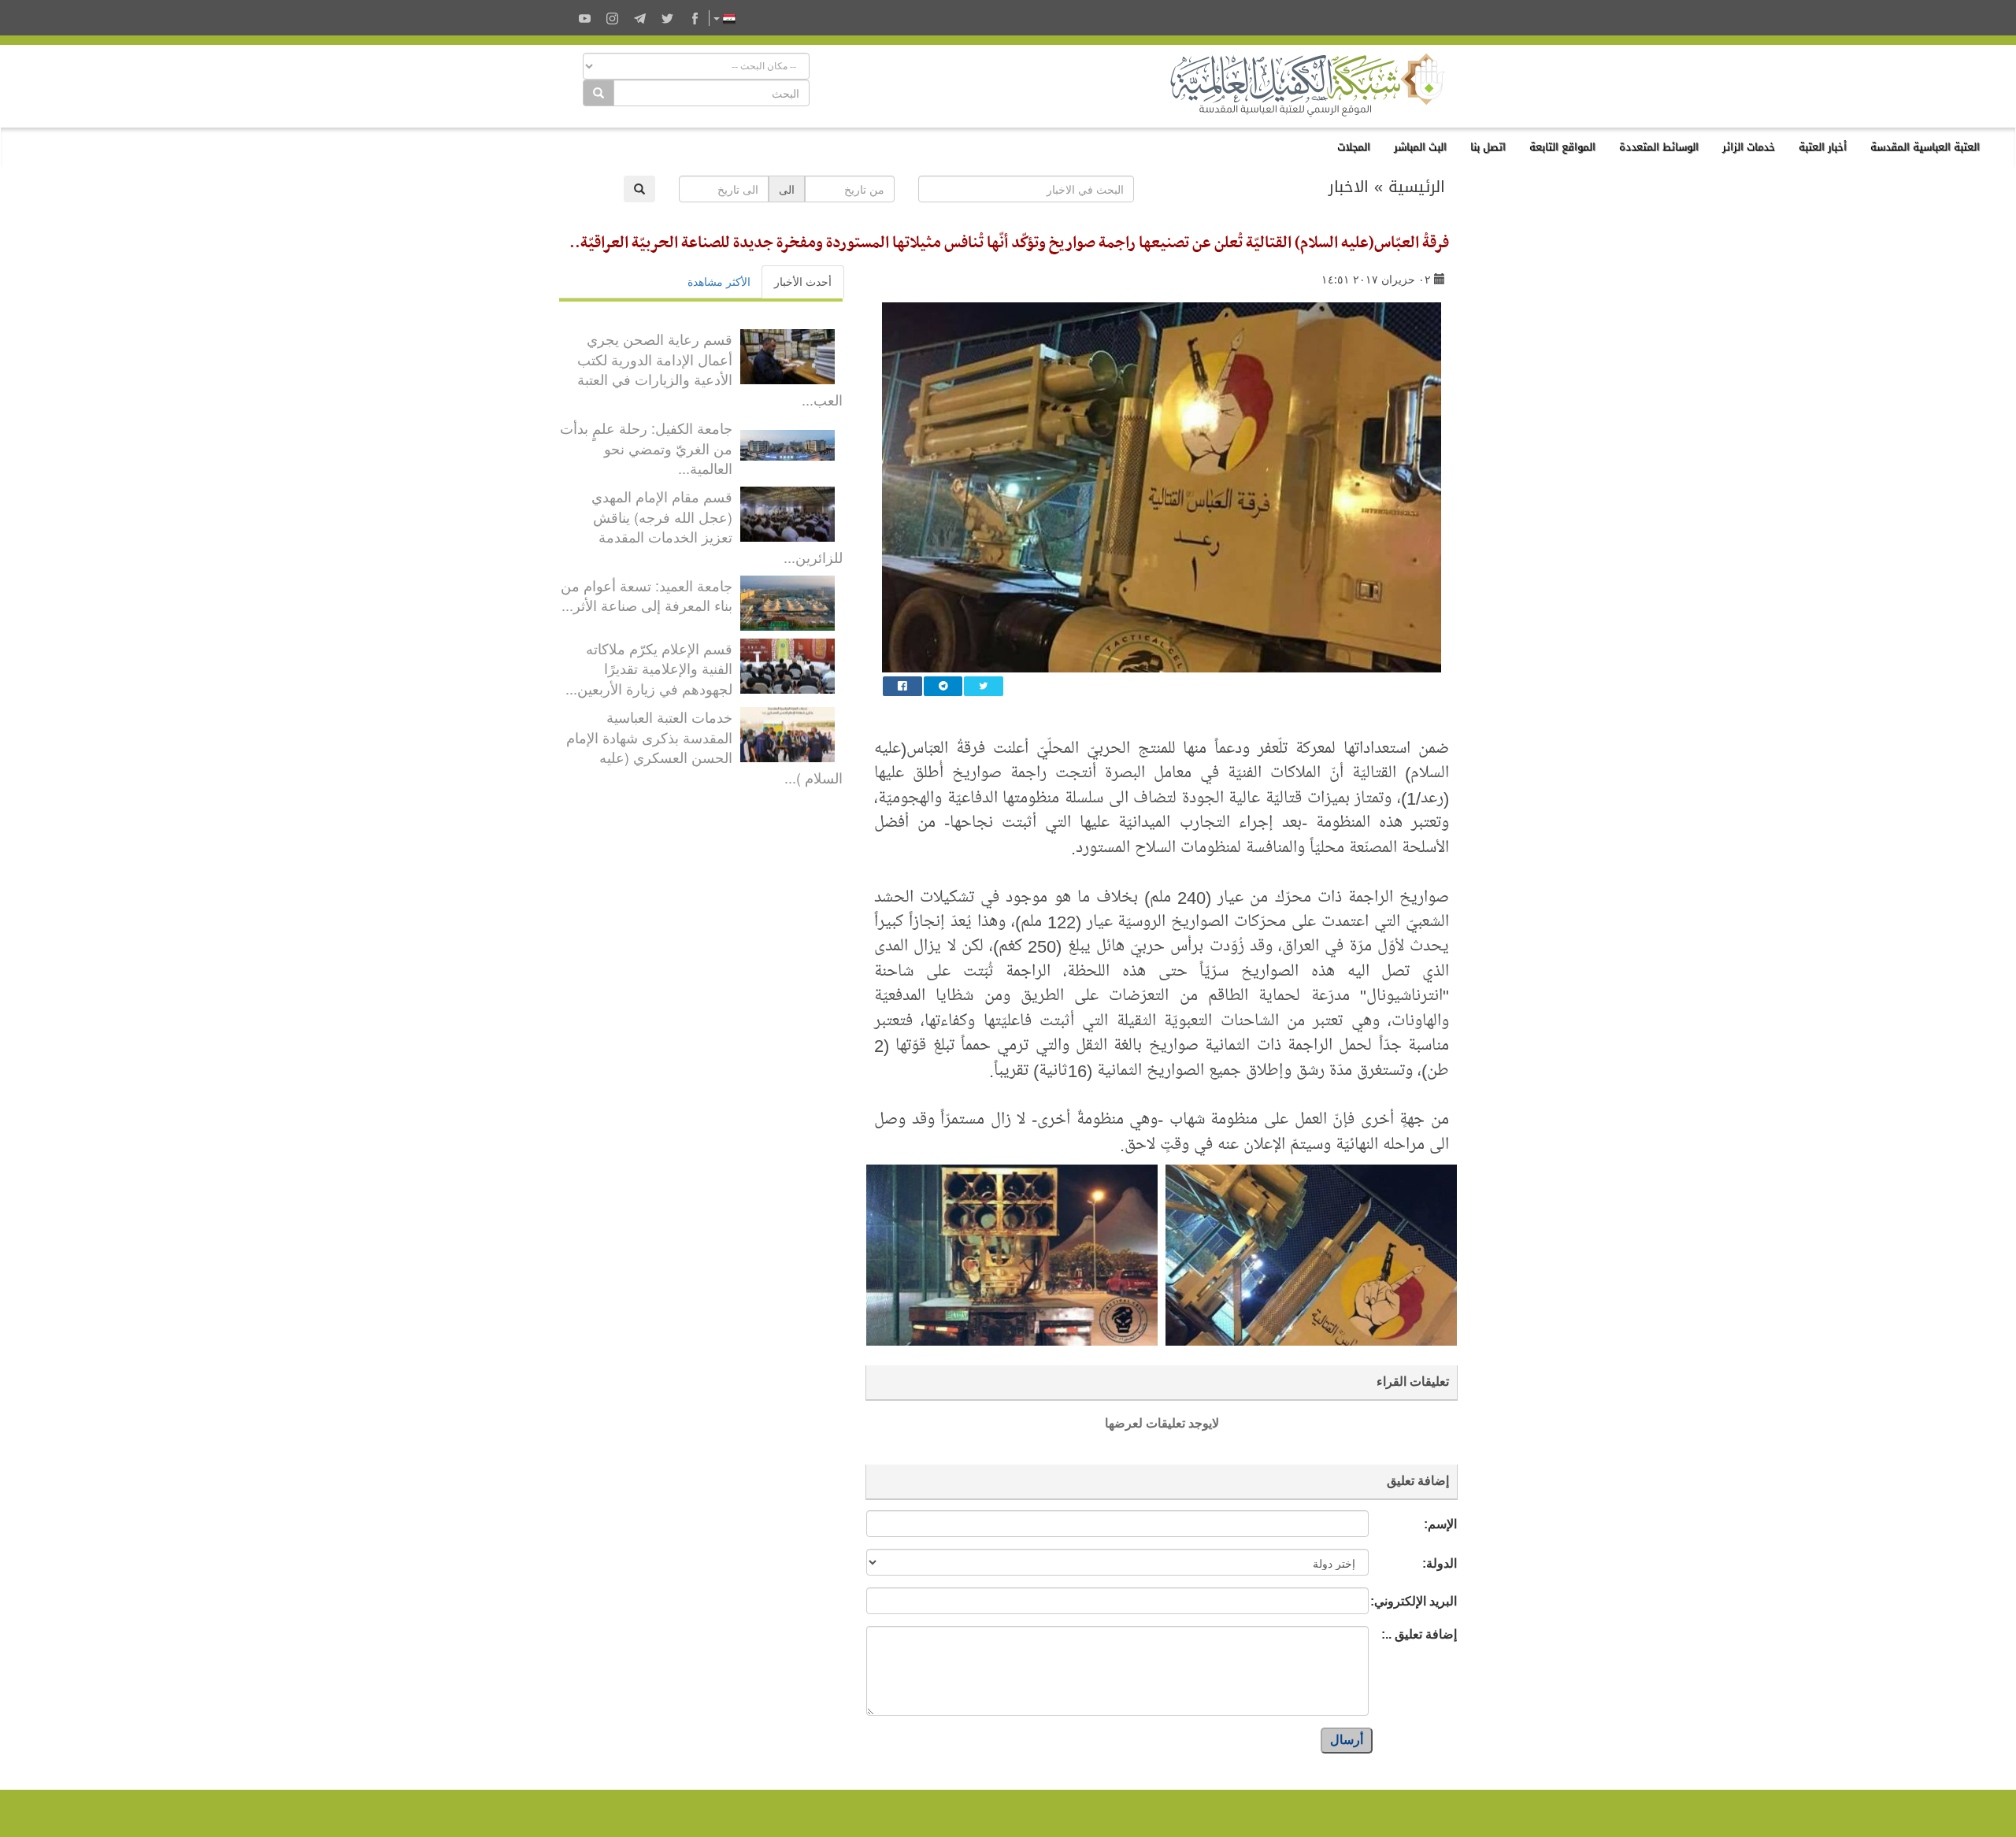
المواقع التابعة (1562, 147)
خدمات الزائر (1749, 147)
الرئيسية (1417, 187)
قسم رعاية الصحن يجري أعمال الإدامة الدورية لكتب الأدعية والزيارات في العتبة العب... (710, 369)
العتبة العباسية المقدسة (1925, 147)
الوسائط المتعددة (1659, 147)
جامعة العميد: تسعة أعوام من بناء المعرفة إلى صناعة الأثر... (647, 595)
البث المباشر (1420, 147)
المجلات (1354, 147)
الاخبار (1349, 187)
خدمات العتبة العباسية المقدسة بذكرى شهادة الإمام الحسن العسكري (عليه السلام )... (704, 747)
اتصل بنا (1488, 147)
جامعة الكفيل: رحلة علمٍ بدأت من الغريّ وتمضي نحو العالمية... (646, 448)
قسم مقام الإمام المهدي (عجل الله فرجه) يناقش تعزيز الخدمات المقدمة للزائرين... (717, 526)
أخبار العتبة (1823, 147)
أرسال (1347, 1740)
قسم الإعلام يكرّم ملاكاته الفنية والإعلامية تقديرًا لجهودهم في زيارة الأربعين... (649, 668)
